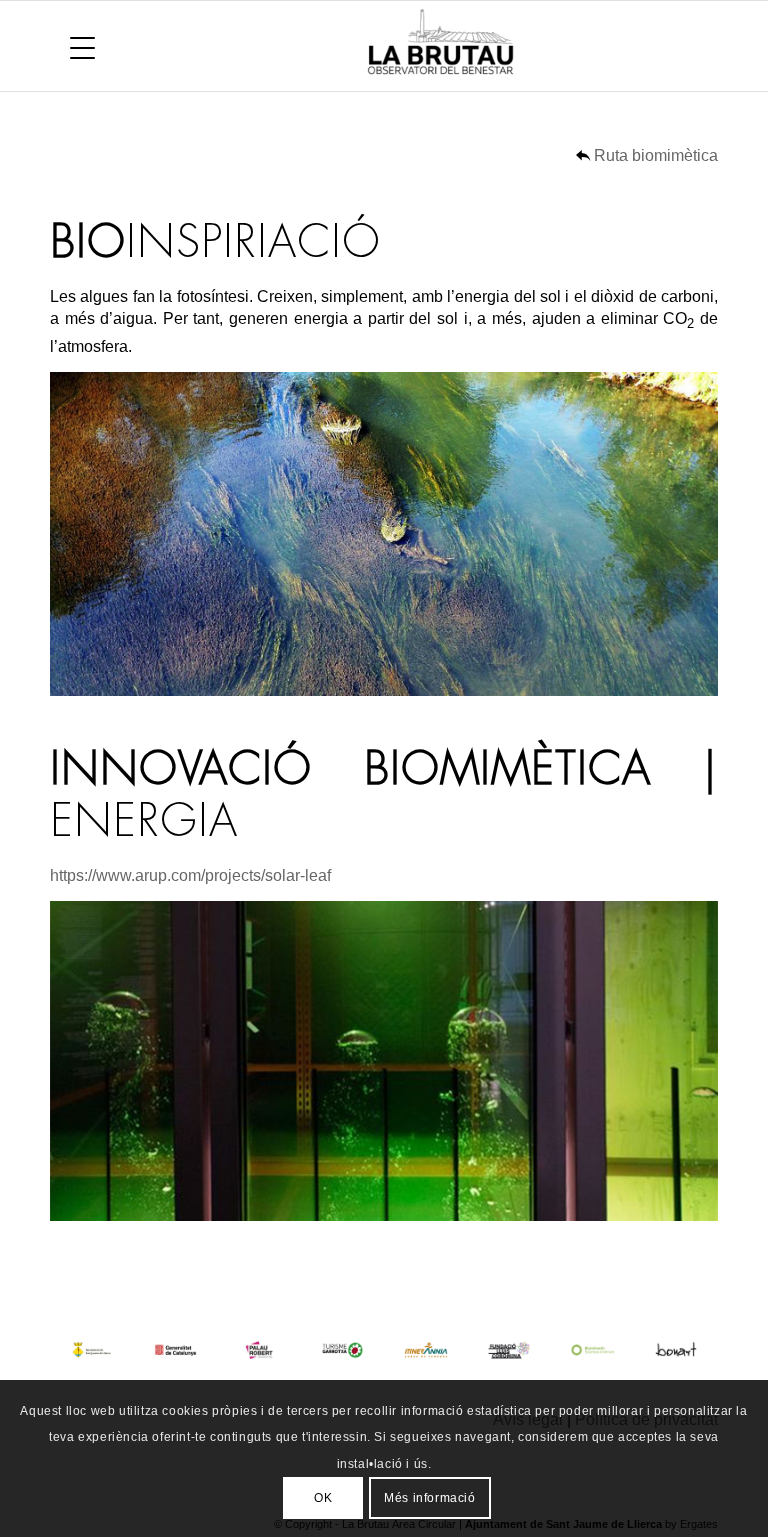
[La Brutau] (517, 46)
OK (323, 1498)
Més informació (429, 1498)
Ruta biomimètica (656, 155)
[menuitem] (72, 46)
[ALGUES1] (384, 534)
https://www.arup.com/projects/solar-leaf (190, 875)
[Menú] (72, 46)
